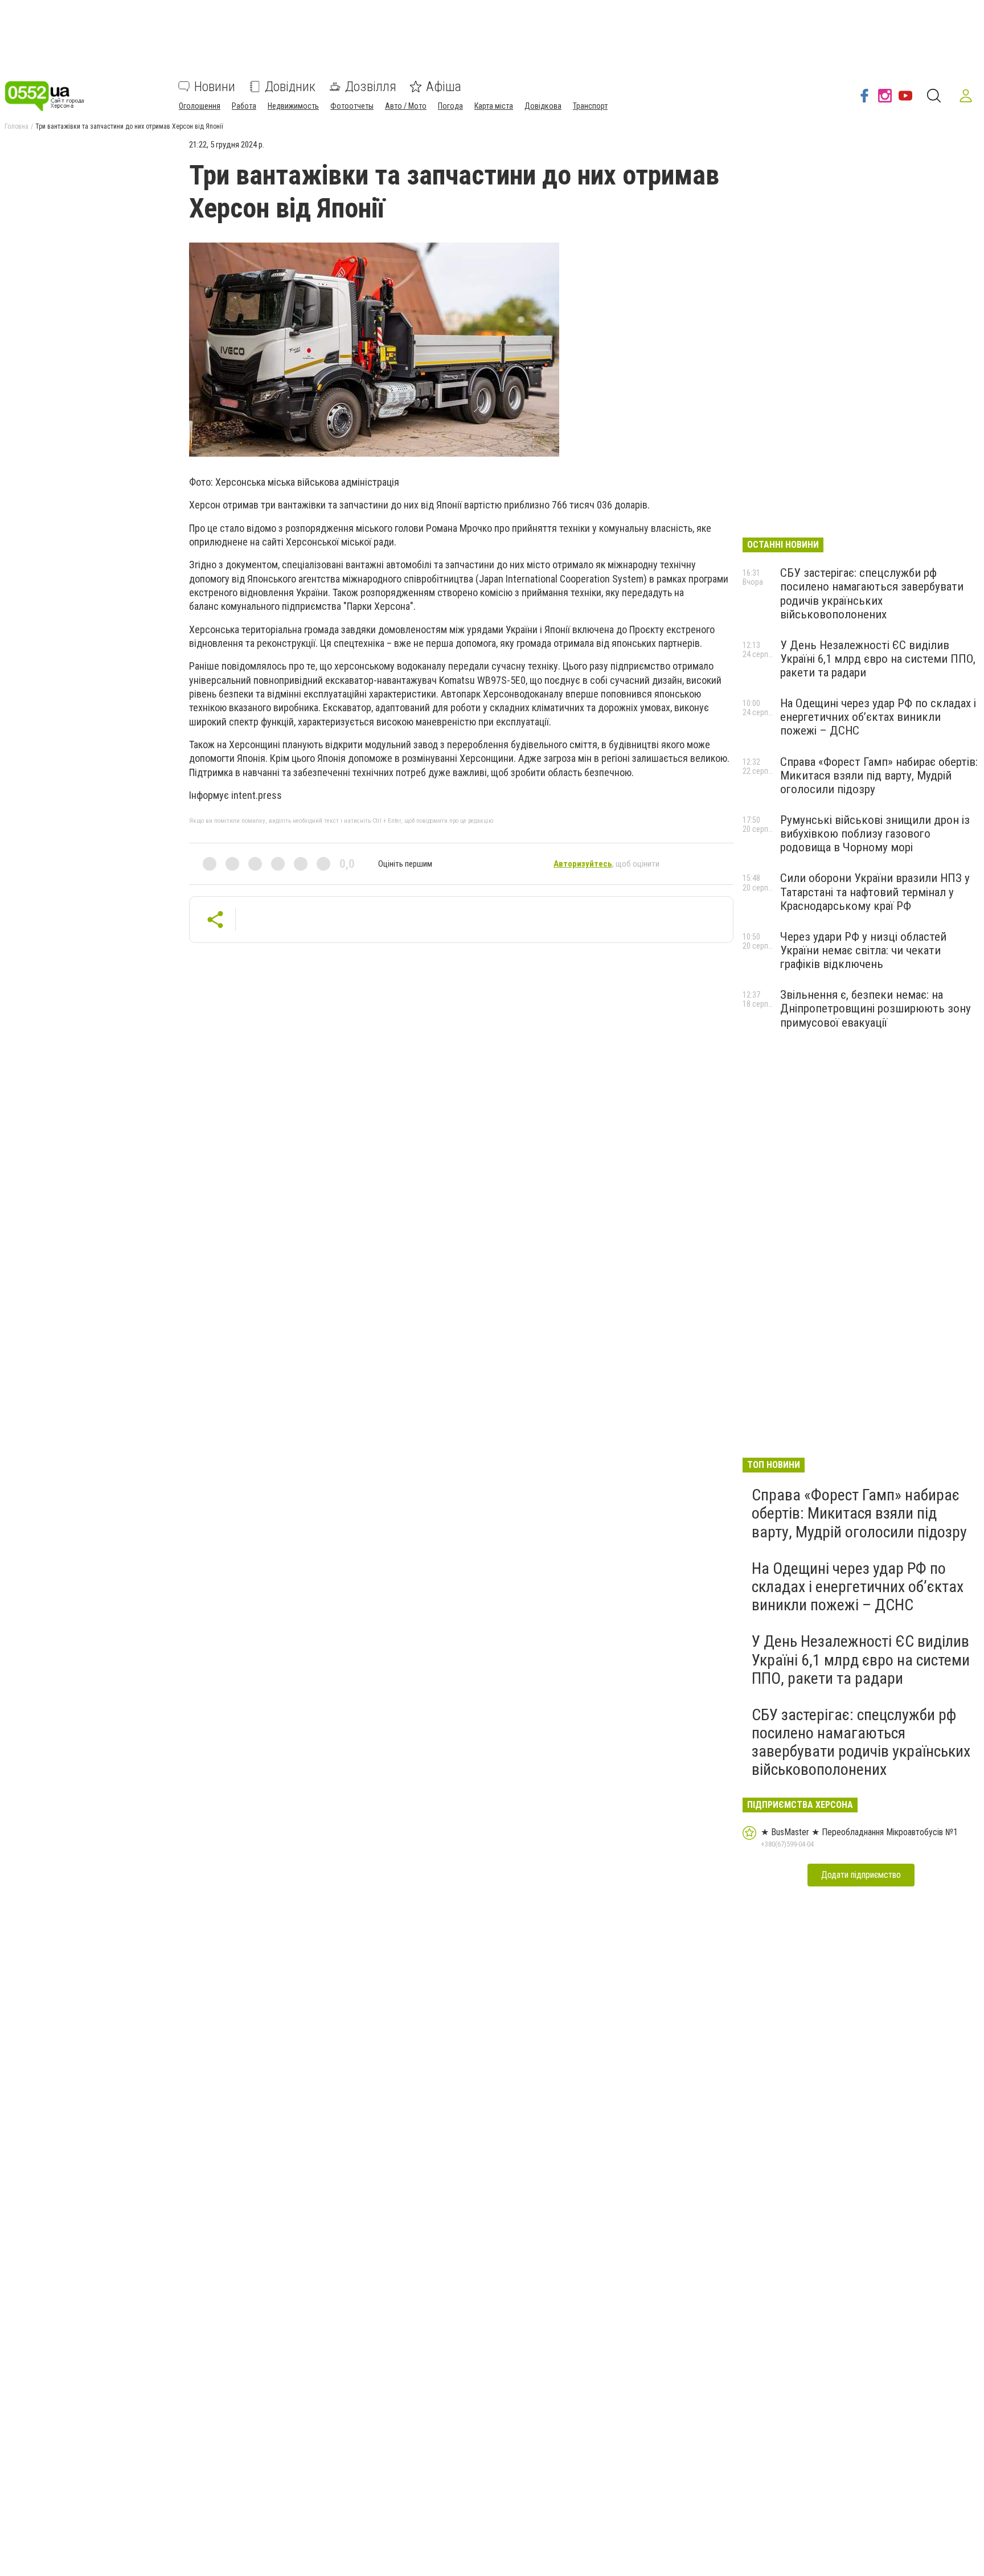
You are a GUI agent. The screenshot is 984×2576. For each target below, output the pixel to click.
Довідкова (543, 106)
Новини (215, 87)
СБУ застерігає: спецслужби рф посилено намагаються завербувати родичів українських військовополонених (872, 593)
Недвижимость (293, 106)
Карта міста (494, 106)
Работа (244, 106)
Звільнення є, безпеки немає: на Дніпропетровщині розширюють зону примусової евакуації (876, 1008)
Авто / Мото (406, 106)
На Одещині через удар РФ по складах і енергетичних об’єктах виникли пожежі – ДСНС (878, 717)
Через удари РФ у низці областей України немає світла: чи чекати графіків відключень (863, 950)
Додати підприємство (861, 1875)
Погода (450, 106)
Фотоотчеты (352, 106)
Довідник (290, 87)
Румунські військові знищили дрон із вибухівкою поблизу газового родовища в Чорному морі (875, 834)
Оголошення (200, 106)
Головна (17, 126)
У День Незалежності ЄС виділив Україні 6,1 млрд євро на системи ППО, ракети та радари (878, 659)
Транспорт (590, 106)
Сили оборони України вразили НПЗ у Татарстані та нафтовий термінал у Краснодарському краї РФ (875, 892)
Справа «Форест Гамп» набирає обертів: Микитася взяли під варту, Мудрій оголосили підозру (879, 776)
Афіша (444, 87)
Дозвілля (371, 87)
